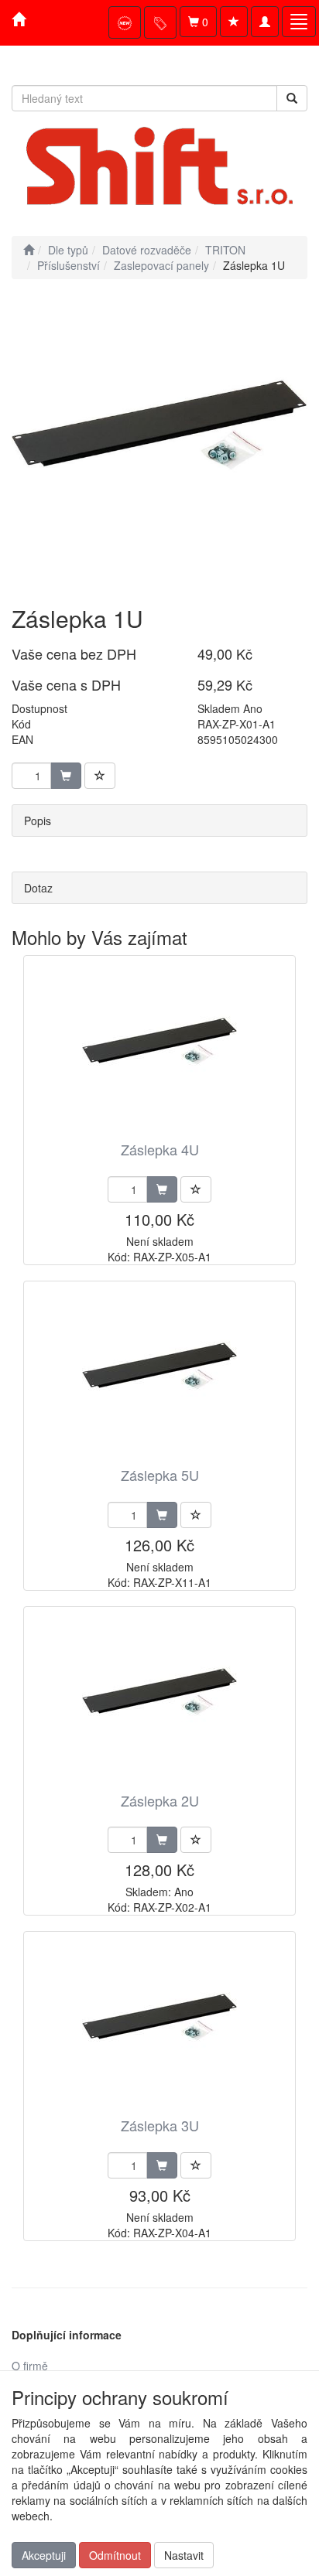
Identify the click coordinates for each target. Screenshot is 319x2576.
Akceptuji (44, 2555)
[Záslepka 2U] (159, 1701)
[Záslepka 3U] (159, 2026)
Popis (38, 821)
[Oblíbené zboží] (234, 22)
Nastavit (184, 2555)
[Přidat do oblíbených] (100, 776)
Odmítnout (115, 2555)
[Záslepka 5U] (159, 1375)
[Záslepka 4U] (159, 1050)
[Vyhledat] (292, 98)
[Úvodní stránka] (29, 250)
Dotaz (38, 888)
